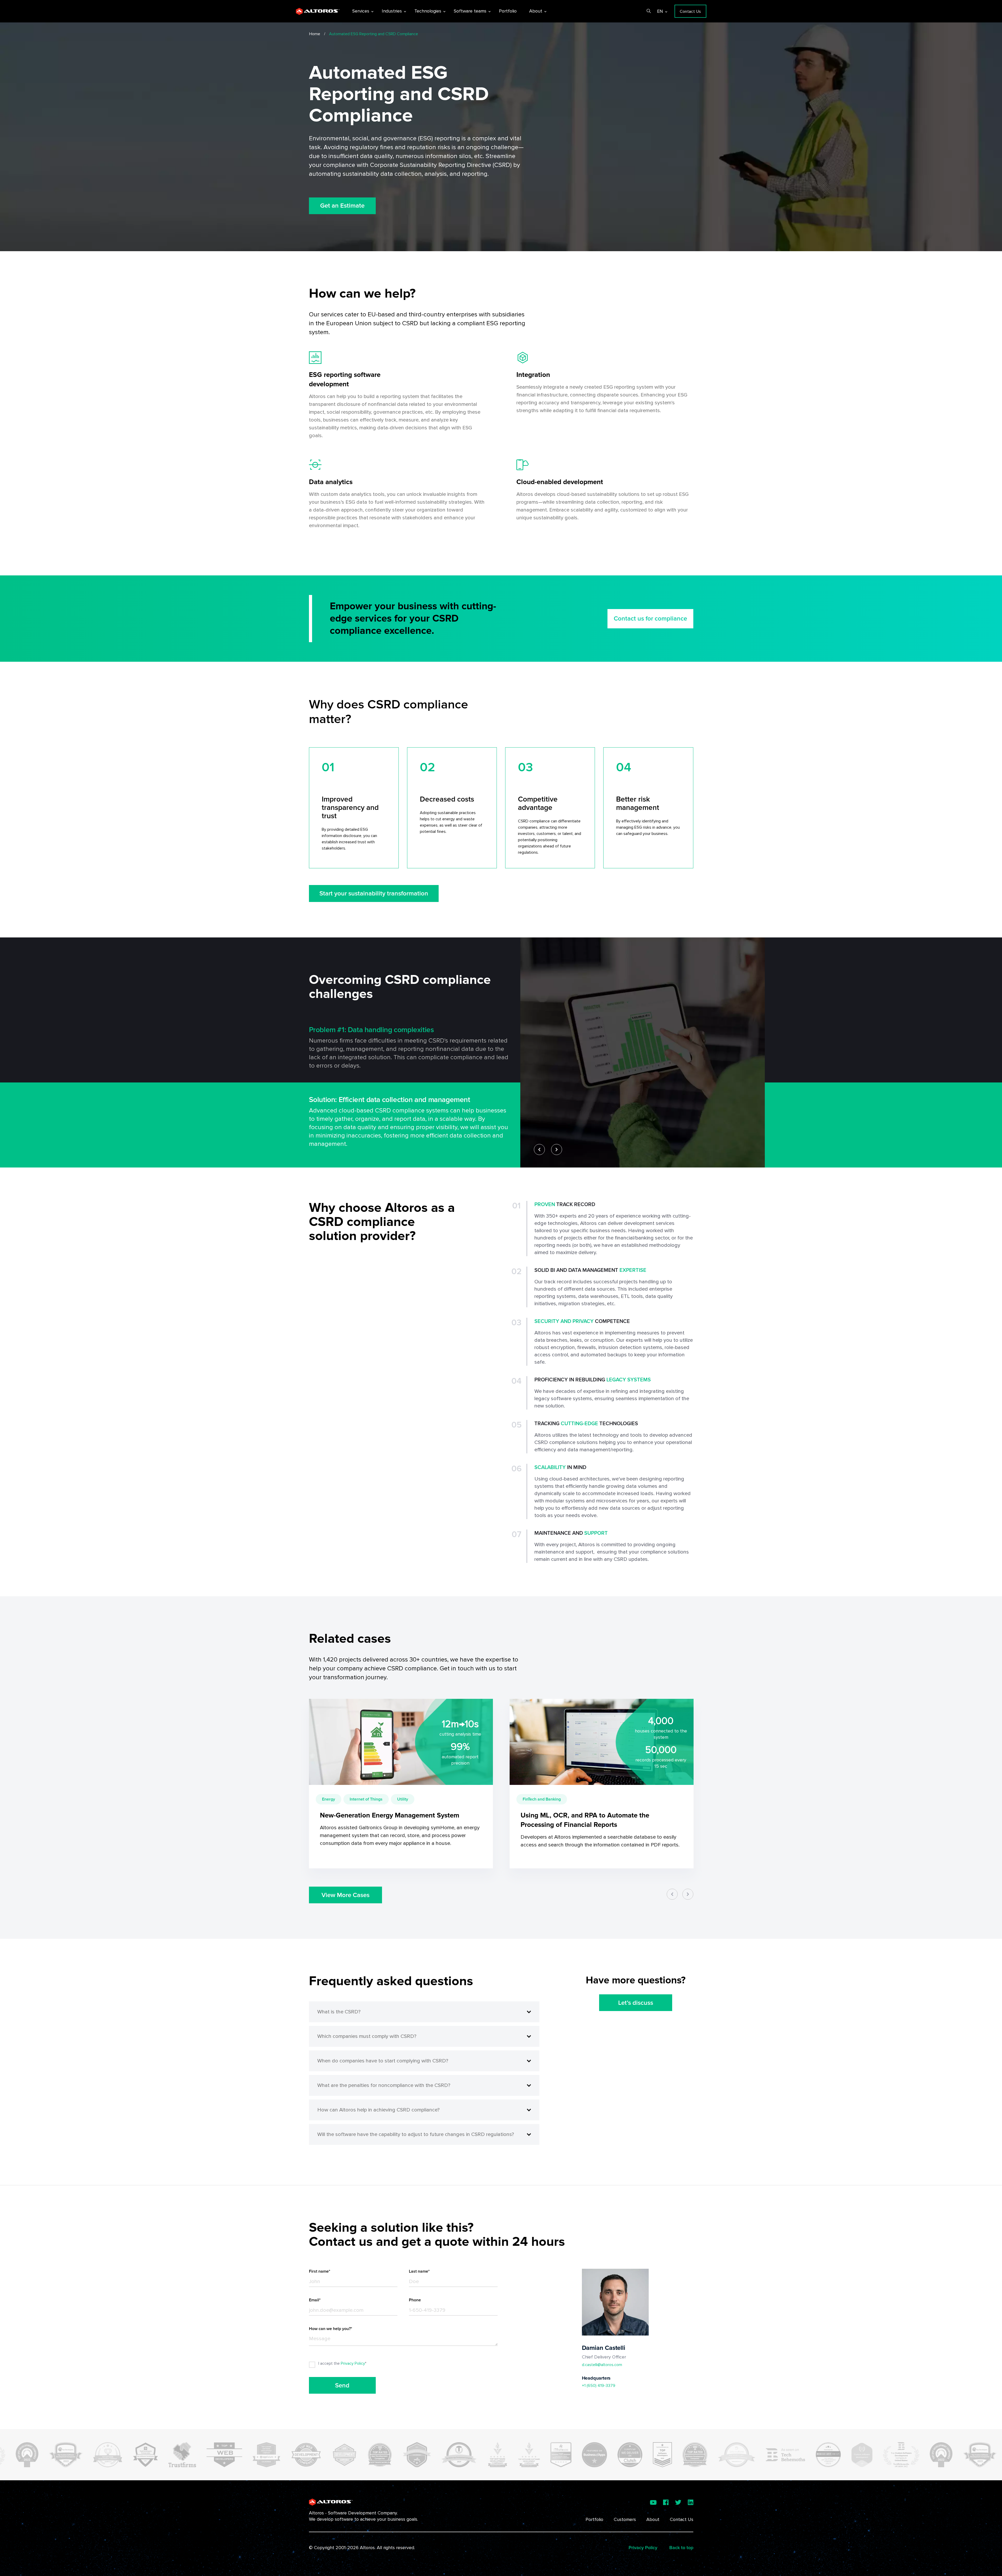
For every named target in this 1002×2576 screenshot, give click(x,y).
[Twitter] (678, 2502)
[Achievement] (42, 2455)
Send (342, 2385)
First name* (320, 2271)
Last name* (419, 2271)
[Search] (647, 11)
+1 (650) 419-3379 (599, 2386)
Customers (625, 2519)
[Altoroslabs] (318, 11)
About (653, 2519)
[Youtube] (653, 2502)
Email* (315, 2300)
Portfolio (594, 2519)
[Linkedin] (691, 2502)
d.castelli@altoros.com (602, 2365)
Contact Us (682, 2519)
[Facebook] (666, 2502)
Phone (415, 2300)
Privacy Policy (352, 2363)
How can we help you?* (331, 2329)
